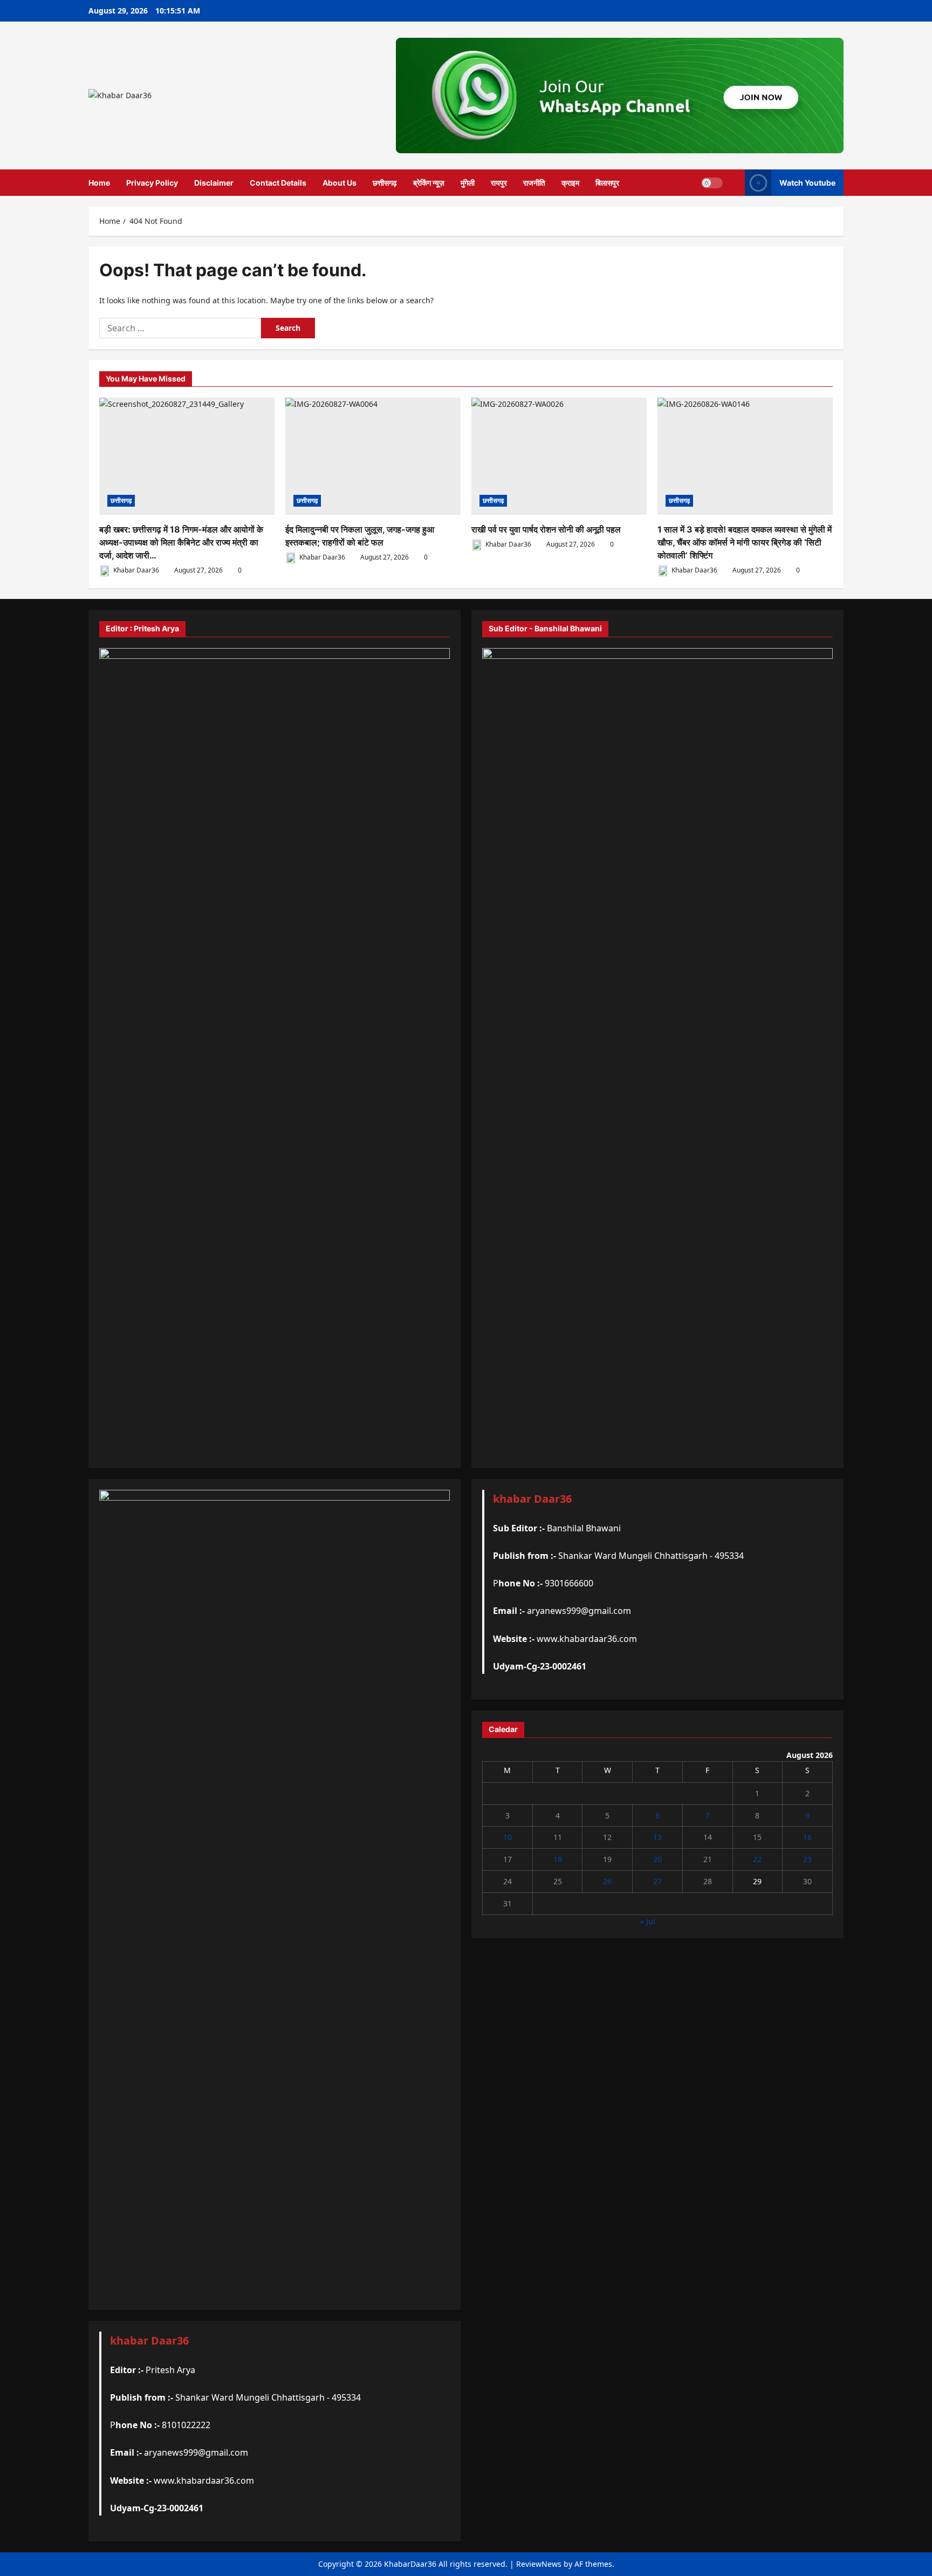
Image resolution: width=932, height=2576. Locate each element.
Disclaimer (214, 183)
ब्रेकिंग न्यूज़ (429, 183)
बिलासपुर (607, 183)
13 (657, 1837)
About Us (340, 183)
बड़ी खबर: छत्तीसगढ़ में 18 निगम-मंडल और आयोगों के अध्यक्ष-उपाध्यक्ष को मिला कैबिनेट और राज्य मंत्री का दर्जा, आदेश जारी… (181, 542)
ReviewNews (539, 2564)
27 (657, 1881)
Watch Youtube (807, 183)
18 (558, 1859)
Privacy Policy (152, 183)
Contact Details (278, 183)
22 (757, 1859)
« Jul (648, 1921)
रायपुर (499, 183)
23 (807, 1859)
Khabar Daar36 (135, 570)
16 (807, 1837)
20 (657, 1859)
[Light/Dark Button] (712, 182)
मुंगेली (468, 183)
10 (508, 1837)
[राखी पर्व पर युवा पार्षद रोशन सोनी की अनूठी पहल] (559, 456)
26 (607, 1881)
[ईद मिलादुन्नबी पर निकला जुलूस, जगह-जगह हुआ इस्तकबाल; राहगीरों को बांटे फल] (373, 456)
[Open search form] (734, 183)
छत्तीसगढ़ (385, 183)
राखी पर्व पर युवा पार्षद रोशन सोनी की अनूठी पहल (546, 529)
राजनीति (534, 183)
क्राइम (570, 183)
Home (99, 183)
